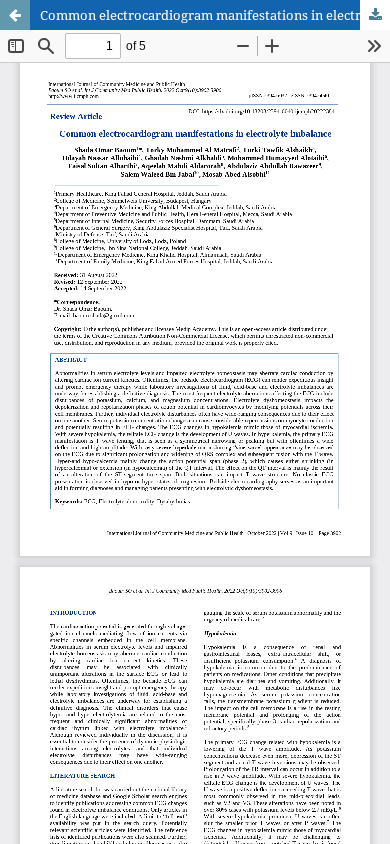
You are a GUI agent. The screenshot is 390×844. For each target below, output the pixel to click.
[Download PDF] (375, 15)
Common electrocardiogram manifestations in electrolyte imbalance (215, 15)
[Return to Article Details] (15, 15)
